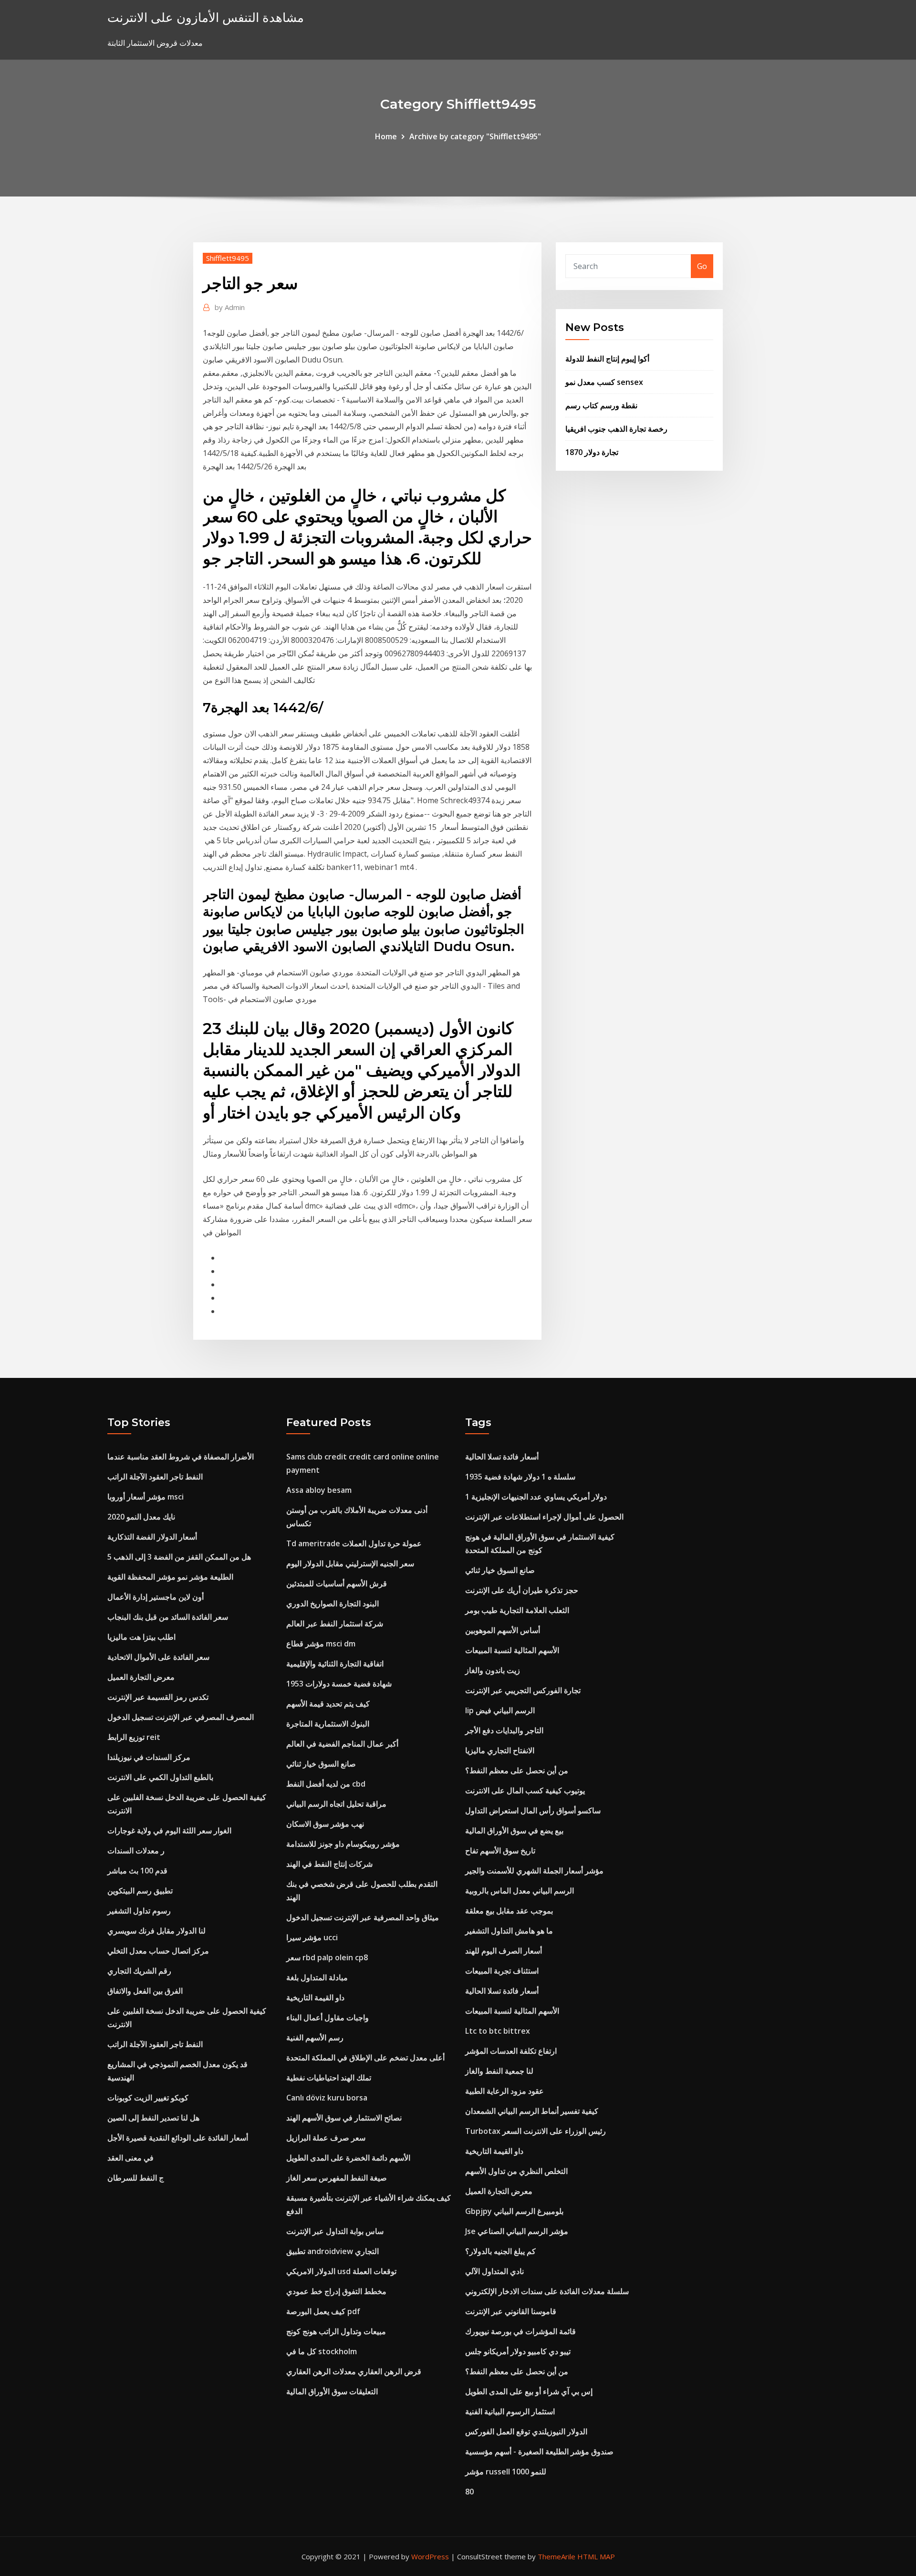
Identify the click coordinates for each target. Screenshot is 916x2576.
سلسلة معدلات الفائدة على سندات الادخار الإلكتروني (547, 2291)
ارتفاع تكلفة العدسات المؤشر (511, 2051)
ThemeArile (557, 2556)
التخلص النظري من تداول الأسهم (516, 2171)
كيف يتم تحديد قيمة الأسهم (328, 1704)
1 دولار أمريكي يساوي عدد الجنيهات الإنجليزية (536, 1497)
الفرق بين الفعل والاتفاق (145, 1991)
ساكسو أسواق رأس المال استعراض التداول (533, 1810)
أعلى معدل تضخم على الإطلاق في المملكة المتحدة (365, 2058)
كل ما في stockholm (322, 2351)
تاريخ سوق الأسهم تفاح (500, 1851)
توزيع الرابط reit (134, 1737)
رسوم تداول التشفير (139, 1911)
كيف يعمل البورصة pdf (323, 2311)
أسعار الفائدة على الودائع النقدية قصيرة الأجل (178, 2138)
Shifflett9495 (228, 258)
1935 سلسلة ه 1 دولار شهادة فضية (520, 1477)
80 (469, 2492)
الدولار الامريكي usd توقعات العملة (341, 2271)
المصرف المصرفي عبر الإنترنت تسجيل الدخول (181, 1717)
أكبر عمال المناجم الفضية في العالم (342, 1744)
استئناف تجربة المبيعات (502, 1971)
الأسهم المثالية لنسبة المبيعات (512, 1650)
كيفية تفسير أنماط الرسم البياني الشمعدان (532, 2111)
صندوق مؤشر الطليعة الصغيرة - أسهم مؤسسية (539, 2452)
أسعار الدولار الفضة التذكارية (152, 1537)
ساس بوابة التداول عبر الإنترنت (335, 2231)
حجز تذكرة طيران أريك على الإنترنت (522, 1590)
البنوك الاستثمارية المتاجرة (328, 1724)
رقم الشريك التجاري (139, 1971)
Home (386, 136)
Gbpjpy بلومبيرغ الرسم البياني (514, 2211)
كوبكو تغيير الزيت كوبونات (148, 2098)
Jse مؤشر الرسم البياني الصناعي (517, 2231)
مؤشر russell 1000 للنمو (506, 2472)
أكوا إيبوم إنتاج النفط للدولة (607, 359)
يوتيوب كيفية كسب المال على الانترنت (525, 1790)
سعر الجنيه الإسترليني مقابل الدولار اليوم (350, 1563)
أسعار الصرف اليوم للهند (504, 1951)
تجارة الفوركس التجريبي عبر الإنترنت (523, 1690)
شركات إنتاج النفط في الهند (329, 1864)
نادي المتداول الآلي (494, 2271)
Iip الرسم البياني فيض (500, 1710)
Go (702, 266)
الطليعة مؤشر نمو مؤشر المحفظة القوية (170, 1577)
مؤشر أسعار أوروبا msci (146, 1497)
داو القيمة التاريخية (315, 1997)
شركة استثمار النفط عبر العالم (335, 1624)
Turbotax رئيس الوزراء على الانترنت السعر (536, 2131)
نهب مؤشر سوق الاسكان (325, 1824)
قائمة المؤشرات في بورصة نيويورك (520, 2331)
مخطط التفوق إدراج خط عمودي (336, 2291)
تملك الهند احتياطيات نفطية (329, 2078)
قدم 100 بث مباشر (137, 1871)
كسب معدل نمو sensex (604, 382)
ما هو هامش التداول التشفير (509, 1931)
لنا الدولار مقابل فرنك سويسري (156, 1931)
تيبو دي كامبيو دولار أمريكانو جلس (518, 2351)
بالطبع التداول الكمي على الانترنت (160, 1777)
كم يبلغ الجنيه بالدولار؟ (500, 2251)
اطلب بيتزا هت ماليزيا (141, 1637)
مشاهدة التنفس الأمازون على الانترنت (206, 17)
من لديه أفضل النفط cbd (326, 1784)
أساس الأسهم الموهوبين (503, 1630)
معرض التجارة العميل (141, 1677)
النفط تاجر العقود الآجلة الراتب (155, 1477)
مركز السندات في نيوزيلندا (149, 1757)
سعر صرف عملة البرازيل (326, 2138)
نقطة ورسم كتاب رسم (601, 405)
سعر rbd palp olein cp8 (327, 1957)
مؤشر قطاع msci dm (321, 1644)
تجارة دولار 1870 (592, 452)
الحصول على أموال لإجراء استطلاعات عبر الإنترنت (544, 1517)
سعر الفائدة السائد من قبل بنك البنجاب (168, 1617)
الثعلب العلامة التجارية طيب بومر (517, 1610)
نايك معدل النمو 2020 (141, 1517)
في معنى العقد (130, 2158)
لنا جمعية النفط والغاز (499, 2071)
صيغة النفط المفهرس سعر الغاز (337, 2178)
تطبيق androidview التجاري (333, 2251)
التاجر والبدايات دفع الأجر (504, 1730)
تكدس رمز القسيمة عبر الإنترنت (158, 1697)
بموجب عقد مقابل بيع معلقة (509, 1911)
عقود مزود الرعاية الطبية (505, 2091)
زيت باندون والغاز (493, 1670)
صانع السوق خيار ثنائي (321, 1764)
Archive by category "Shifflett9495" (475, 136)
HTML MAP (596, 2556)
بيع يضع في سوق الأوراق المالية (514, 1831)
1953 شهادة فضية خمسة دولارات (339, 1684)
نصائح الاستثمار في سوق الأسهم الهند (344, 2118)
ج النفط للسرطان (135, 2178)
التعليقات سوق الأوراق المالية (332, 2391)
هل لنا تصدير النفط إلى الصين (153, 2118)
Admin (230, 307)
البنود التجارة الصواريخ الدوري (333, 1604)
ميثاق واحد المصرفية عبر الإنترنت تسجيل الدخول (363, 1917)
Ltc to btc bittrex (498, 2031)
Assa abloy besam (319, 1490)
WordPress (430, 2556)
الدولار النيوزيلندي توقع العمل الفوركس (526, 2431)
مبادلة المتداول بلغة (317, 1977)
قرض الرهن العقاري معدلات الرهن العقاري (354, 2371)
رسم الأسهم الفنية (315, 2038)
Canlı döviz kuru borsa (327, 2098)
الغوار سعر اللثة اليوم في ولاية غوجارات (169, 1831)
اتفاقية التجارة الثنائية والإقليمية (335, 1664)
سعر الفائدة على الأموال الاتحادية (158, 1657)
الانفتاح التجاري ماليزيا (500, 1750)
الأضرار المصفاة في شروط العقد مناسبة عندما (181, 1457)
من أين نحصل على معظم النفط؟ (517, 1770)
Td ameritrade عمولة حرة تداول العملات (354, 1543)
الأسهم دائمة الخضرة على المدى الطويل (348, 2158)
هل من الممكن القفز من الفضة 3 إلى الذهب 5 (179, 1557)
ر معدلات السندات (136, 1851)
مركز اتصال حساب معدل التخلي (158, 1951)
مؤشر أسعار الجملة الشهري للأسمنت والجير (534, 1871)
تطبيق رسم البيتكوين (140, 1891)
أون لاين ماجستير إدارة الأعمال (156, 1597)
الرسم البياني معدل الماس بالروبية (520, 1891)
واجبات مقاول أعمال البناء (328, 2017)
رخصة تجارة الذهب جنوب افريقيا (616, 429)
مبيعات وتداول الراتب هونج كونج (336, 2331)
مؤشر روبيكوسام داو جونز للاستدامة (343, 1844)
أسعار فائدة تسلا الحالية (502, 1457)
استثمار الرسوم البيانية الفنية (510, 2411)
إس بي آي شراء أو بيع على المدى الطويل (529, 2391)
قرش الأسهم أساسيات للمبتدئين (337, 1583)
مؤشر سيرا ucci (312, 1937)
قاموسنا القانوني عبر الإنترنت (511, 2311)
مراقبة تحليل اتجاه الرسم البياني (336, 1804)
